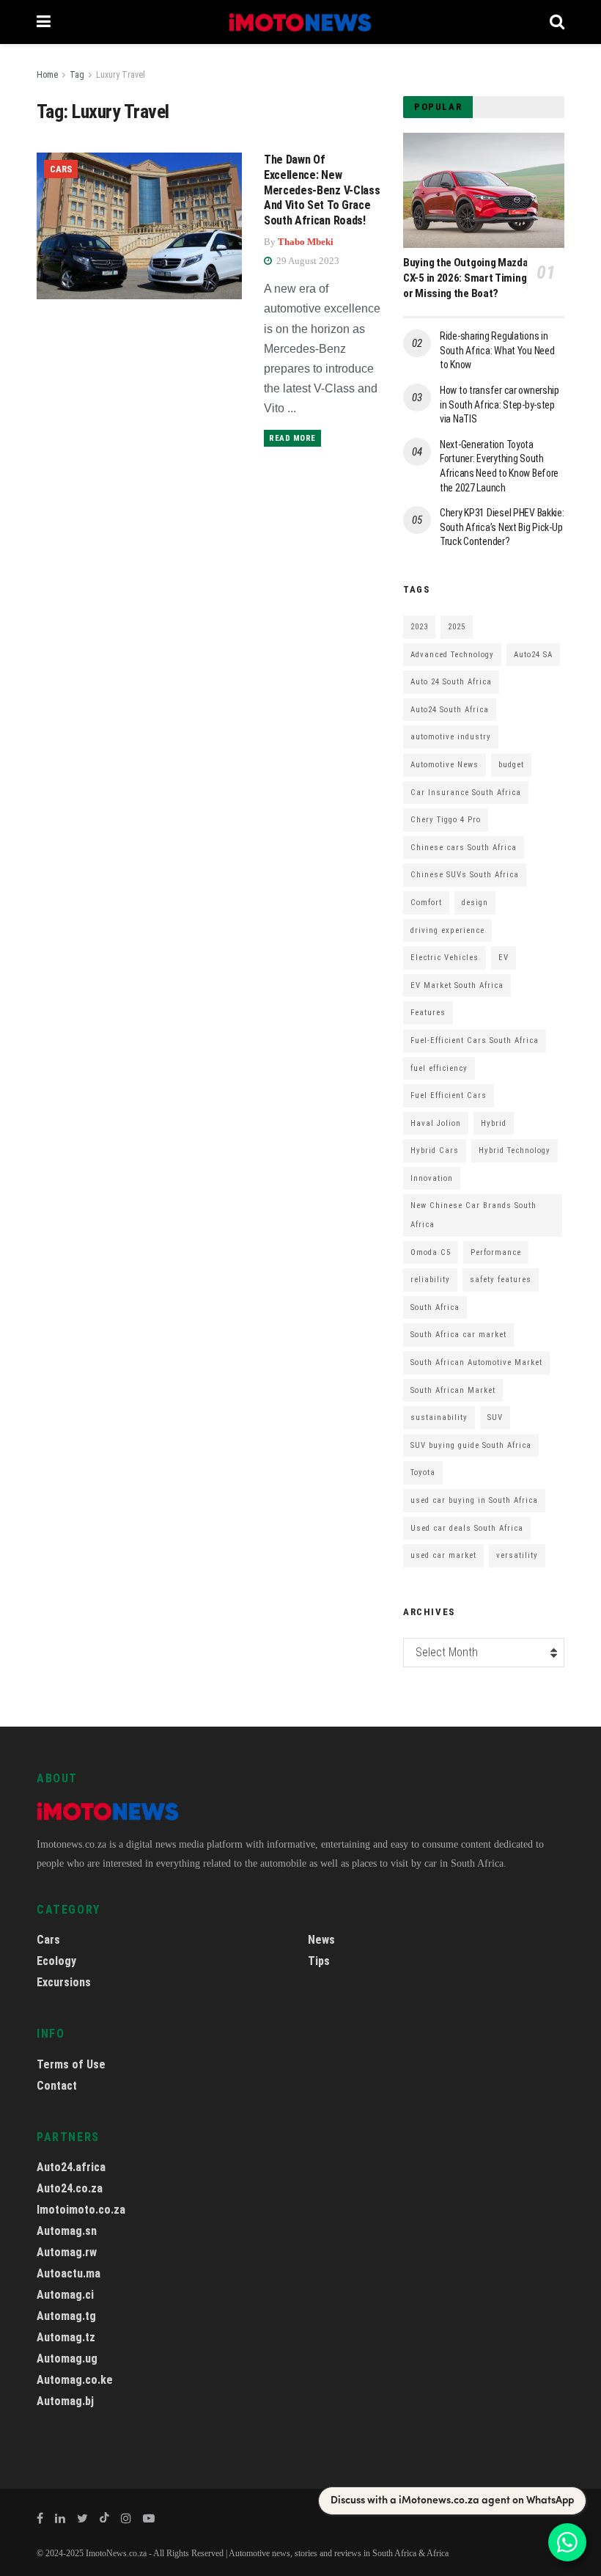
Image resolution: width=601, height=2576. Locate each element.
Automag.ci (65, 2295)
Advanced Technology (452, 655)
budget (511, 765)
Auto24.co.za (70, 2188)
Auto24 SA (533, 655)
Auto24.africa (71, 2167)
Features (428, 1013)
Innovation (432, 1178)
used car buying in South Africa (474, 1500)
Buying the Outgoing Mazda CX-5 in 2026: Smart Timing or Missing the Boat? (466, 278)
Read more (292, 438)
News (321, 1940)
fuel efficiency (439, 1068)
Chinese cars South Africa (464, 848)
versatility (517, 1555)
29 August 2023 (307, 261)
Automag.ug (67, 2359)
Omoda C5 (431, 1252)
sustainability (439, 1417)
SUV (495, 1417)
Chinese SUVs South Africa (465, 875)
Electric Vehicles (445, 958)
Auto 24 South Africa (451, 682)
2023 (419, 627)
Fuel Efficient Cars (449, 1095)
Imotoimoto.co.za (81, 2210)
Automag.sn (67, 2231)
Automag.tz (66, 2337)
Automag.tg (66, 2316)
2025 (457, 627)
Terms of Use (71, 2064)
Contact (57, 2086)
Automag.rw (67, 2252)
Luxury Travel (121, 75)
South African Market (453, 1390)
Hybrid (494, 1123)
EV (504, 958)
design (475, 903)
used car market (443, 1555)
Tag (77, 75)
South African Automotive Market (476, 1362)
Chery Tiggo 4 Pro (446, 820)
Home (47, 75)
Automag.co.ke (75, 2380)
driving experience (447, 930)
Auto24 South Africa (450, 710)
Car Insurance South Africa (466, 793)
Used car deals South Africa (467, 1528)
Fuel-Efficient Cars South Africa (475, 1040)
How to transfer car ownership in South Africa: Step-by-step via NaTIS (499, 405)
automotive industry (451, 737)
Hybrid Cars (435, 1150)
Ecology (56, 1961)
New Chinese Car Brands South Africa (473, 1215)
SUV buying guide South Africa (471, 1445)
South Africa (435, 1307)
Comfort (426, 903)
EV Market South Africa (457, 985)
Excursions (64, 1982)
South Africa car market (458, 1335)
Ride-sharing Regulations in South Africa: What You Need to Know (497, 350)
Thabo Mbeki (306, 242)
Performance (496, 1252)
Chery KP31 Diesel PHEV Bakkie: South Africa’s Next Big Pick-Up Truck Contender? (502, 527)
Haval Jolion (436, 1123)
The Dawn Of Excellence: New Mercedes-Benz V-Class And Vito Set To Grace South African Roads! (322, 190)
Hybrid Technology (515, 1150)
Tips (319, 1961)
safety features (501, 1280)
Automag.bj (65, 2401)
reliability (430, 1280)
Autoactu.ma (69, 2273)
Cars (61, 169)
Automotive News (445, 765)
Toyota (423, 1472)
